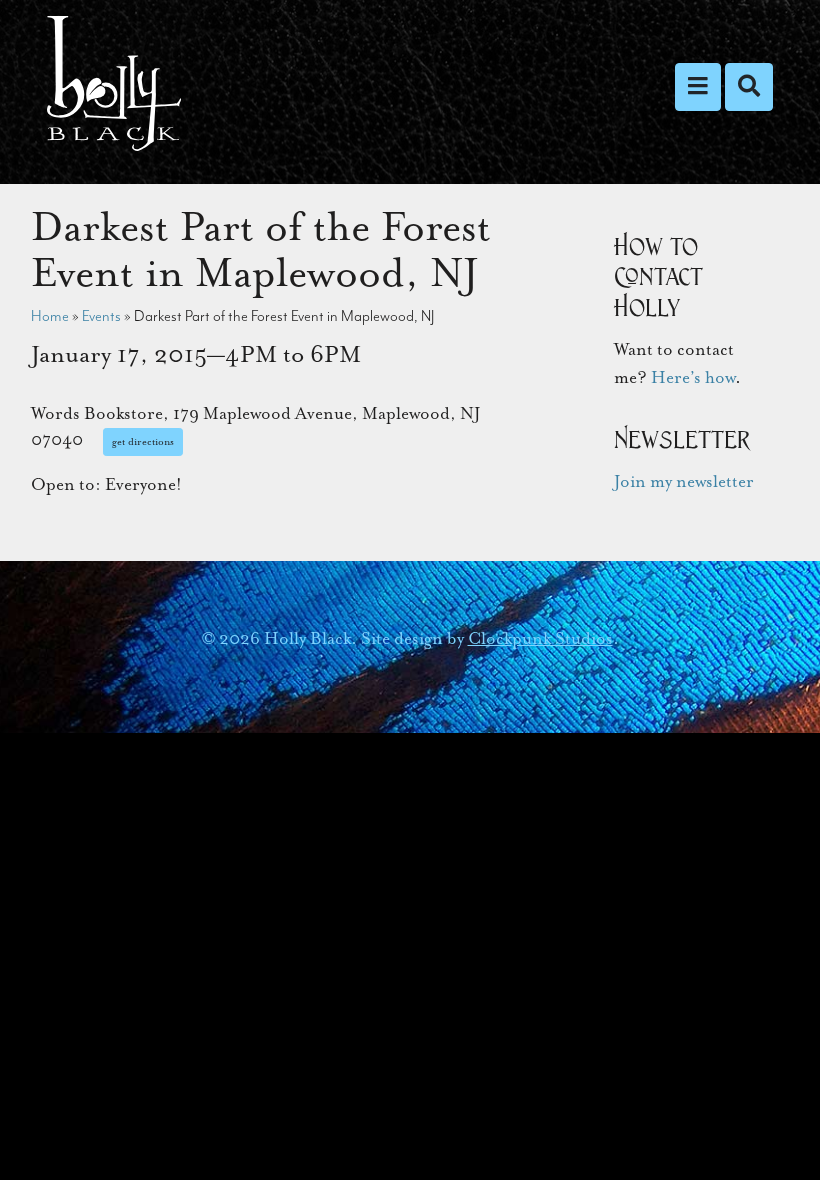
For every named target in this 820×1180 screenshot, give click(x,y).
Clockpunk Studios (540, 638)
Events (101, 316)
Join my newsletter (684, 481)
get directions (143, 441)
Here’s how (693, 377)
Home (50, 316)
